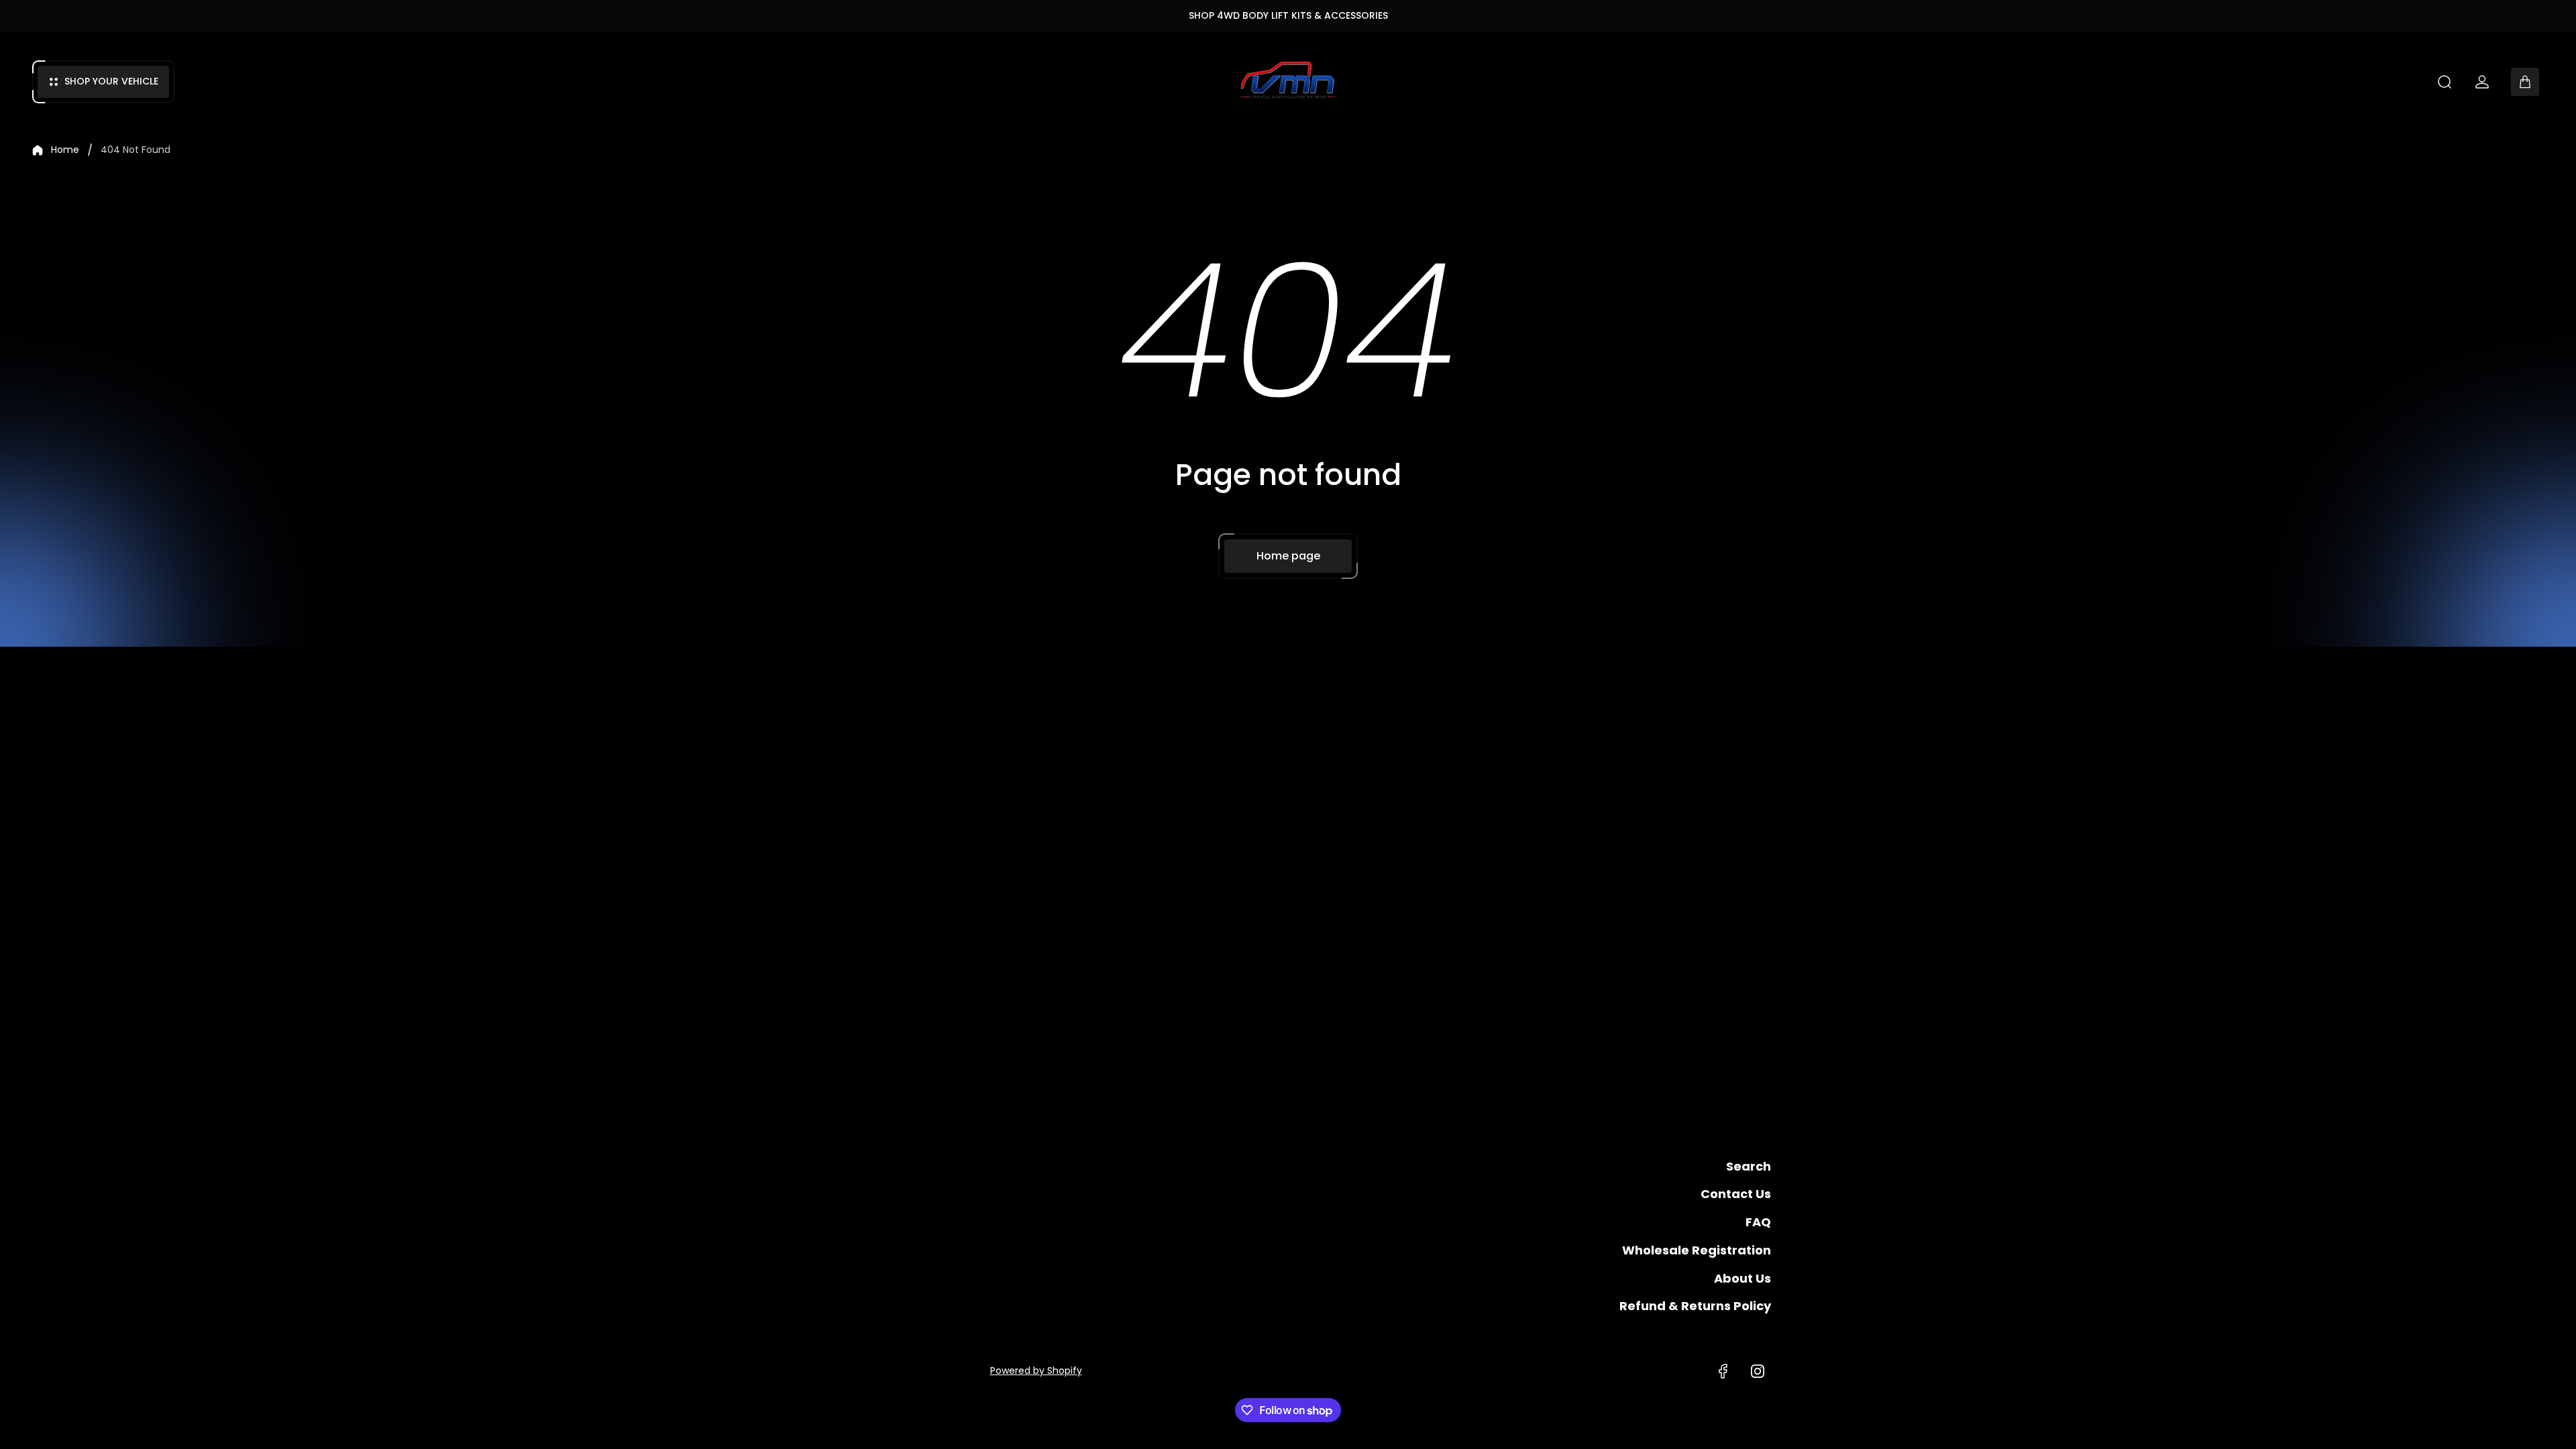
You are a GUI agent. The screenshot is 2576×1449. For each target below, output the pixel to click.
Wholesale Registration (1697, 1250)
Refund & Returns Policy (1695, 1306)
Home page (1288, 556)
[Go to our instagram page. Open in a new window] (1758, 1371)
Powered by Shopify (1036, 1371)
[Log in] (2482, 82)
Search (1749, 1166)
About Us (1742, 1278)
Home (65, 150)
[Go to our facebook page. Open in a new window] (1723, 1371)
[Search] (2445, 82)
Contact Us (1736, 1194)
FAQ (1758, 1222)
